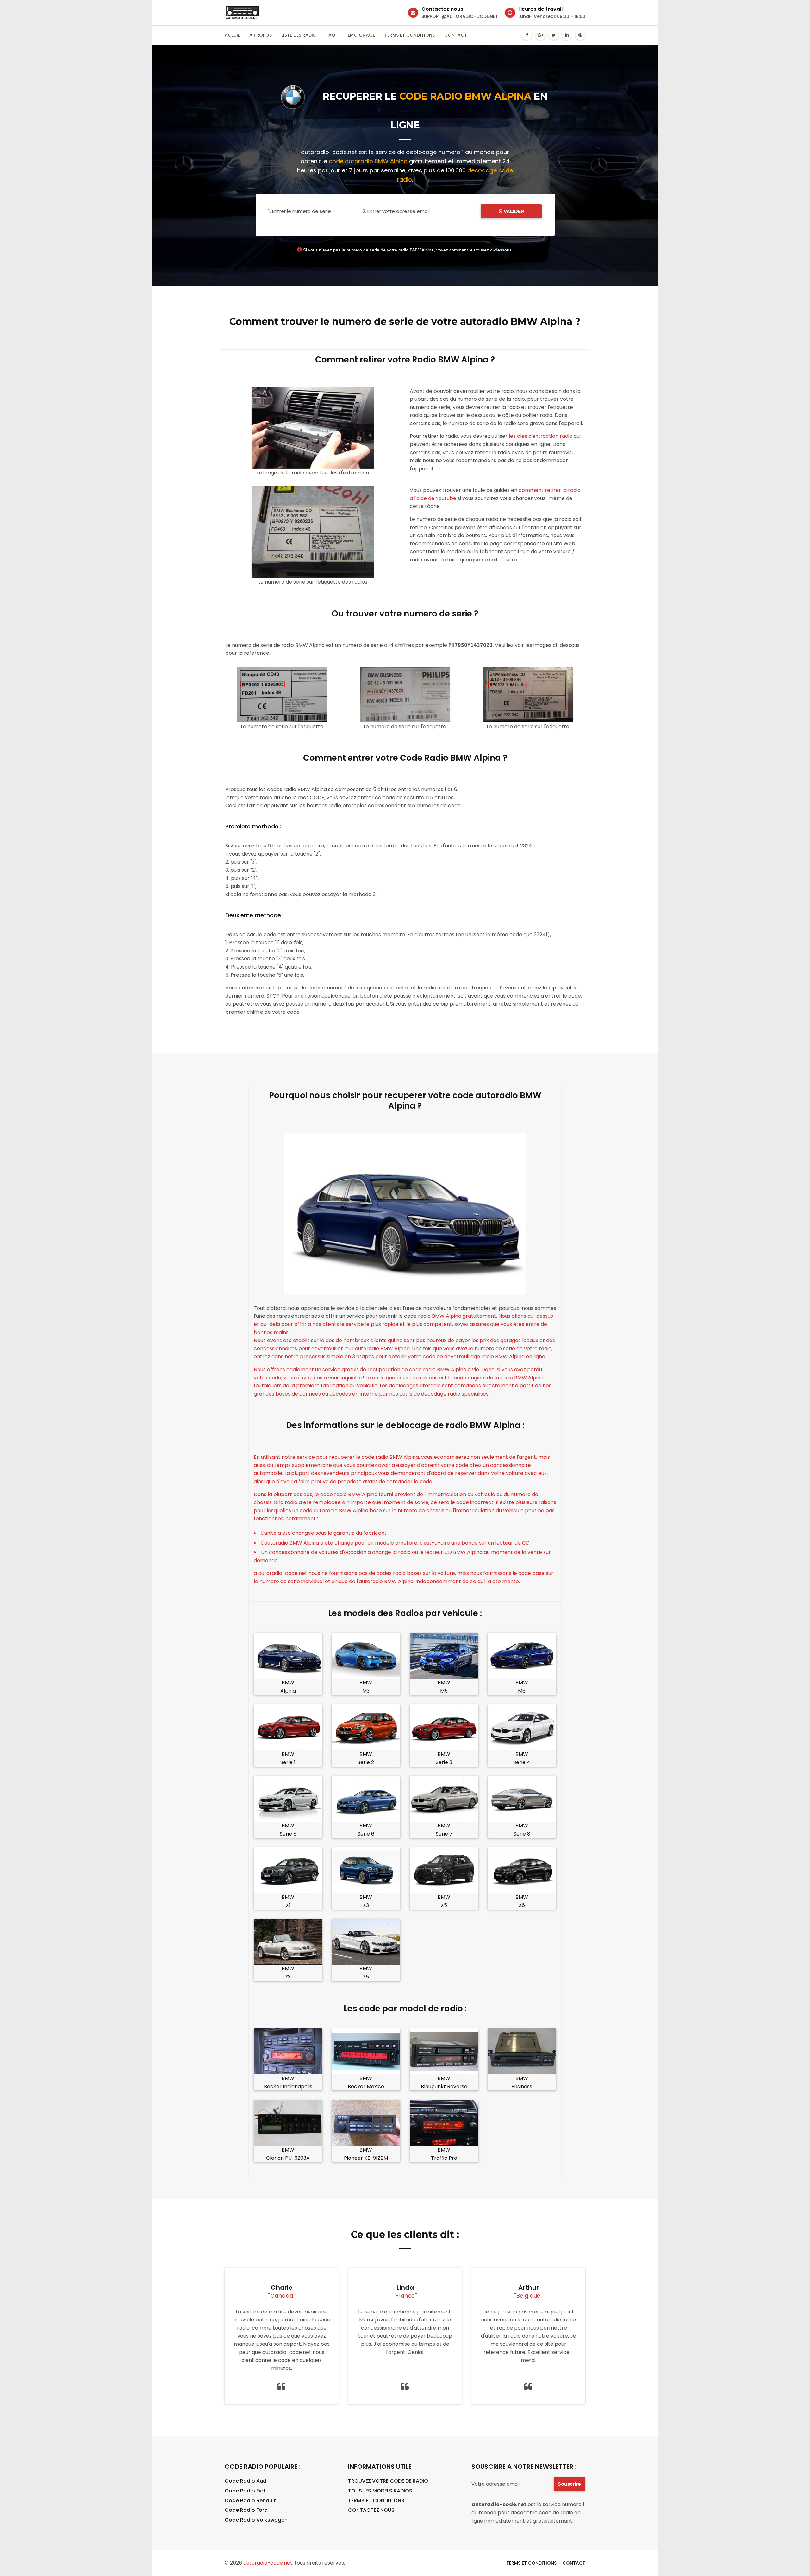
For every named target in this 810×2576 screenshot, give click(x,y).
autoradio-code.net (268, 2563)
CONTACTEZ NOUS (371, 2510)
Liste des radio (299, 35)
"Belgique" (528, 2296)
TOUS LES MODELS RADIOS (380, 2491)
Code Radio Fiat (245, 2491)
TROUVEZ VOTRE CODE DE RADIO (388, 2481)
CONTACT (574, 2563)
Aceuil (232, 35)
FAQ (331, 35)
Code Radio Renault (250, 2501)
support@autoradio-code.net (460, 16)
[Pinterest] (580, 35)
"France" (405, 2296)
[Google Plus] (540, 35)
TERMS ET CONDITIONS (376, 2501)
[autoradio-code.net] (242, 13)
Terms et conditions (410, 35)
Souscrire (569, 2484)
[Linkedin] (567, 35)
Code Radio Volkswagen (256, 2520)
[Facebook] (527, 35)
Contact (456, 35)
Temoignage (360, 35)
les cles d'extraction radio (541, 436)
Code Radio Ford (246, 2510)
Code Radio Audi (246, 2481)
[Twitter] (554, 35)
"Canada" (282, 2296)
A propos (261, 35)
